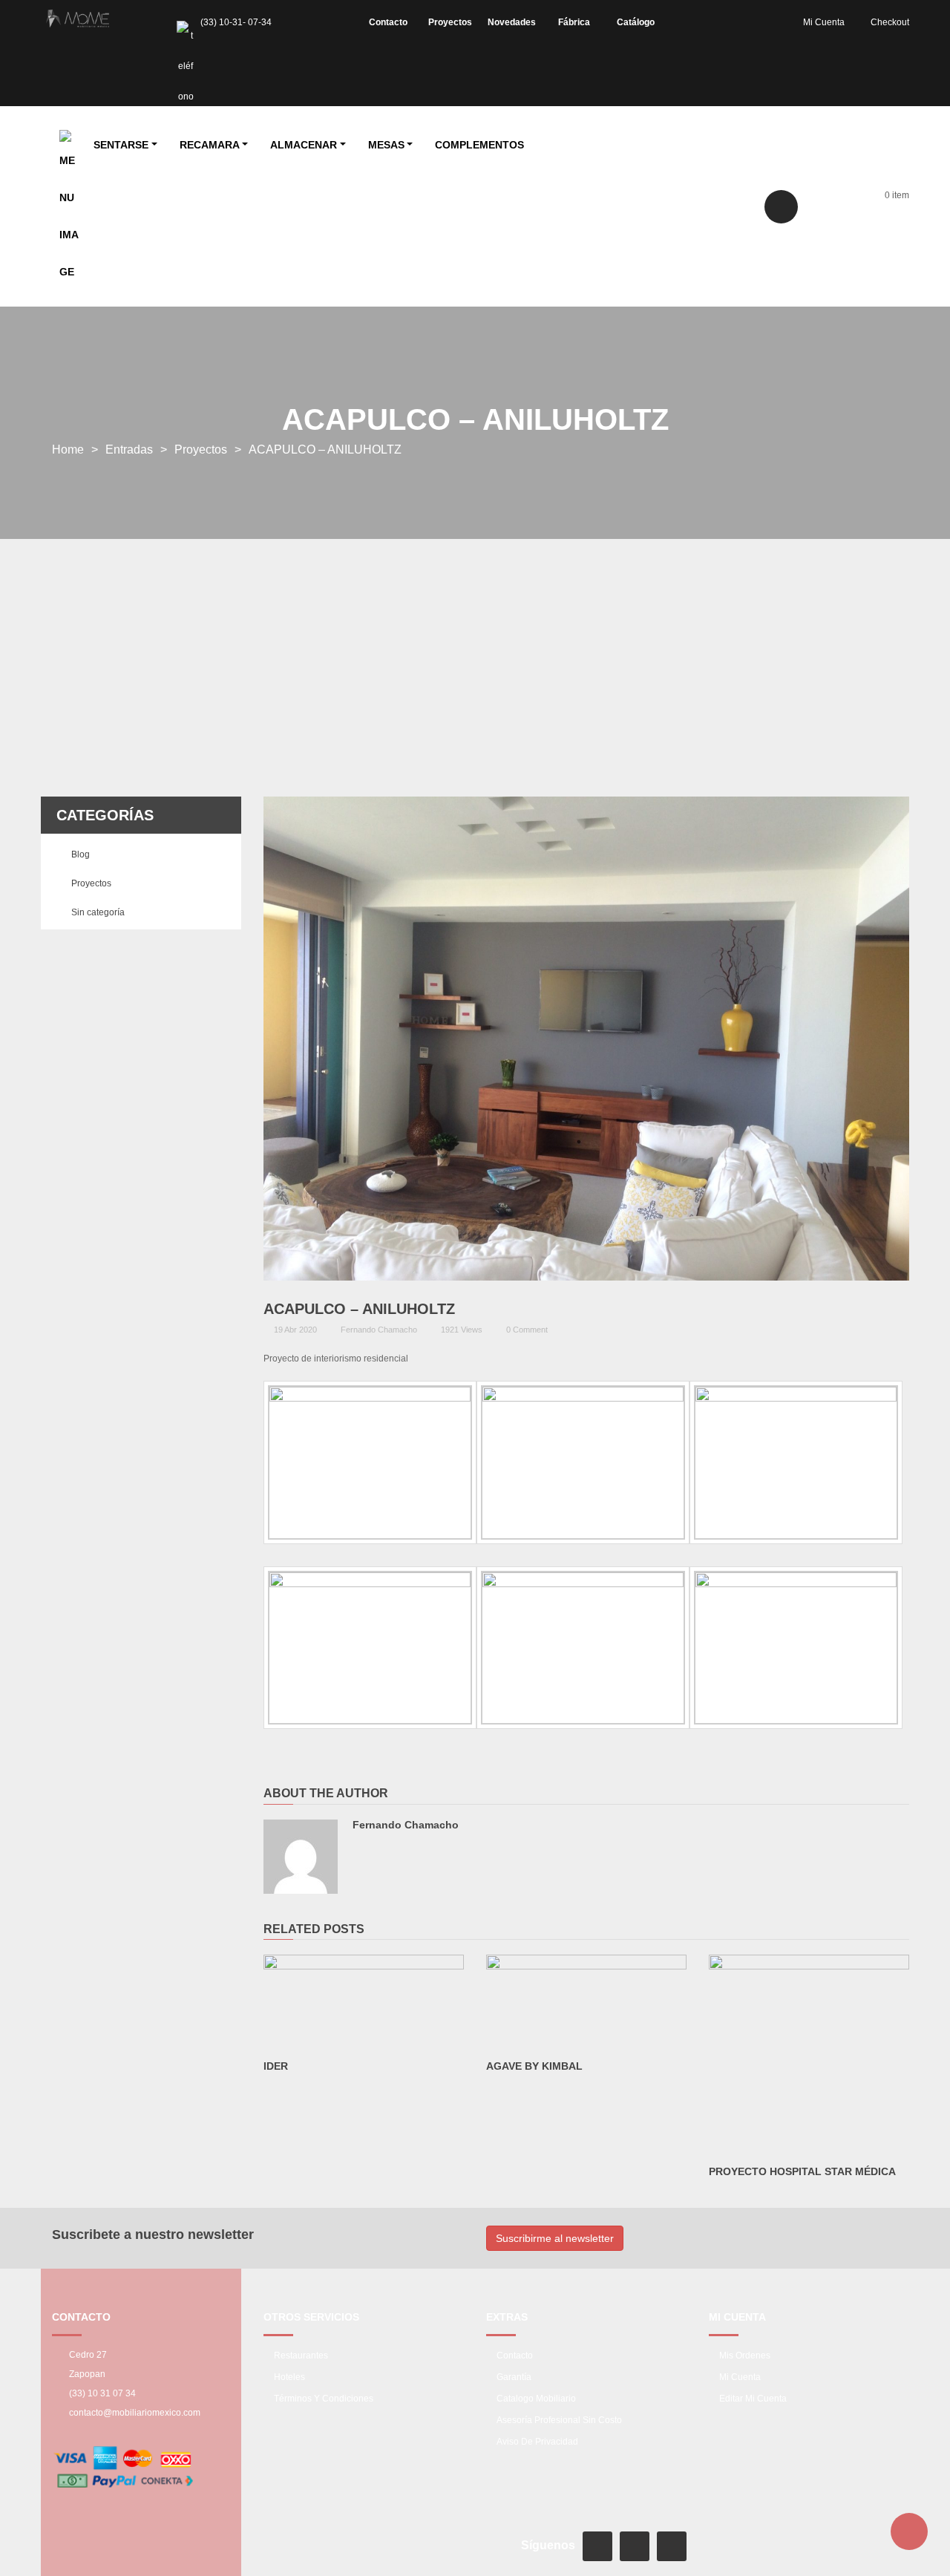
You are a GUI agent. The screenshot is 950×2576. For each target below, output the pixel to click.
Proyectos (201, 450)
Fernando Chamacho (379, 1330)
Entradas (129, 450)
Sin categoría (98, 912)
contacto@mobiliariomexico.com (135, 2413)
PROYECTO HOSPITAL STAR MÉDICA (802, 2171)
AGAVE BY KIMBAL (534, 2066)
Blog (81, 854)
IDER (276, 2066)
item (897, 195)
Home (68, 450)
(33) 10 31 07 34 (102, 2393)
